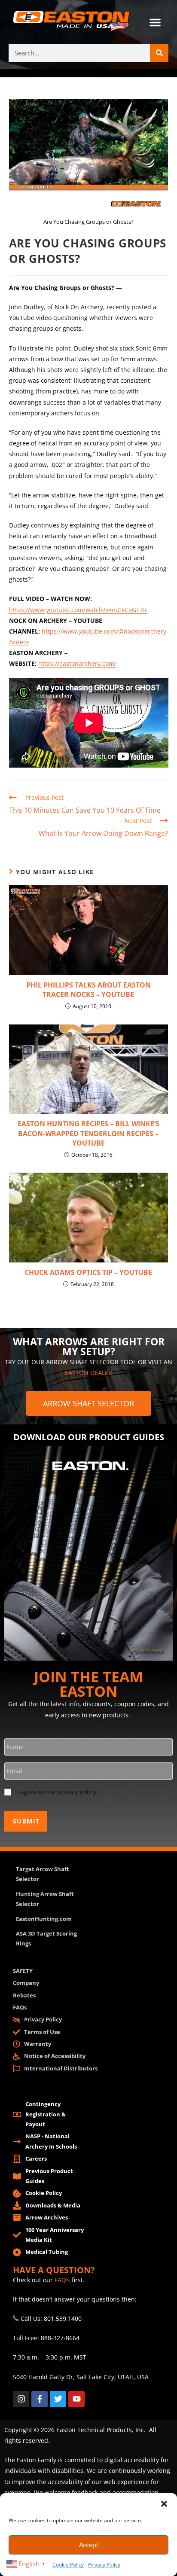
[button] (164, 2504)
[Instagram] (21, 2399)
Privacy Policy (104, 2565)
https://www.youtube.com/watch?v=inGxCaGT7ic (78, 610)
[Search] (159, 53)
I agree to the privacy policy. (58, 1792)
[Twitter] (58, 2399)
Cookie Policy (68, 2565)
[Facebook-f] (40, 2399)
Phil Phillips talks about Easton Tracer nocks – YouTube (88, 990)
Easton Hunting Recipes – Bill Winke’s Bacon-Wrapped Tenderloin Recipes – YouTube (88, 1133)
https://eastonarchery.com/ (77, 663)
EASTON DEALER (88, 1373)
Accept (89, 2545)
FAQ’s (62, 2280)
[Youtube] (76, 2399)
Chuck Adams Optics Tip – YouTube (88, 1272)
